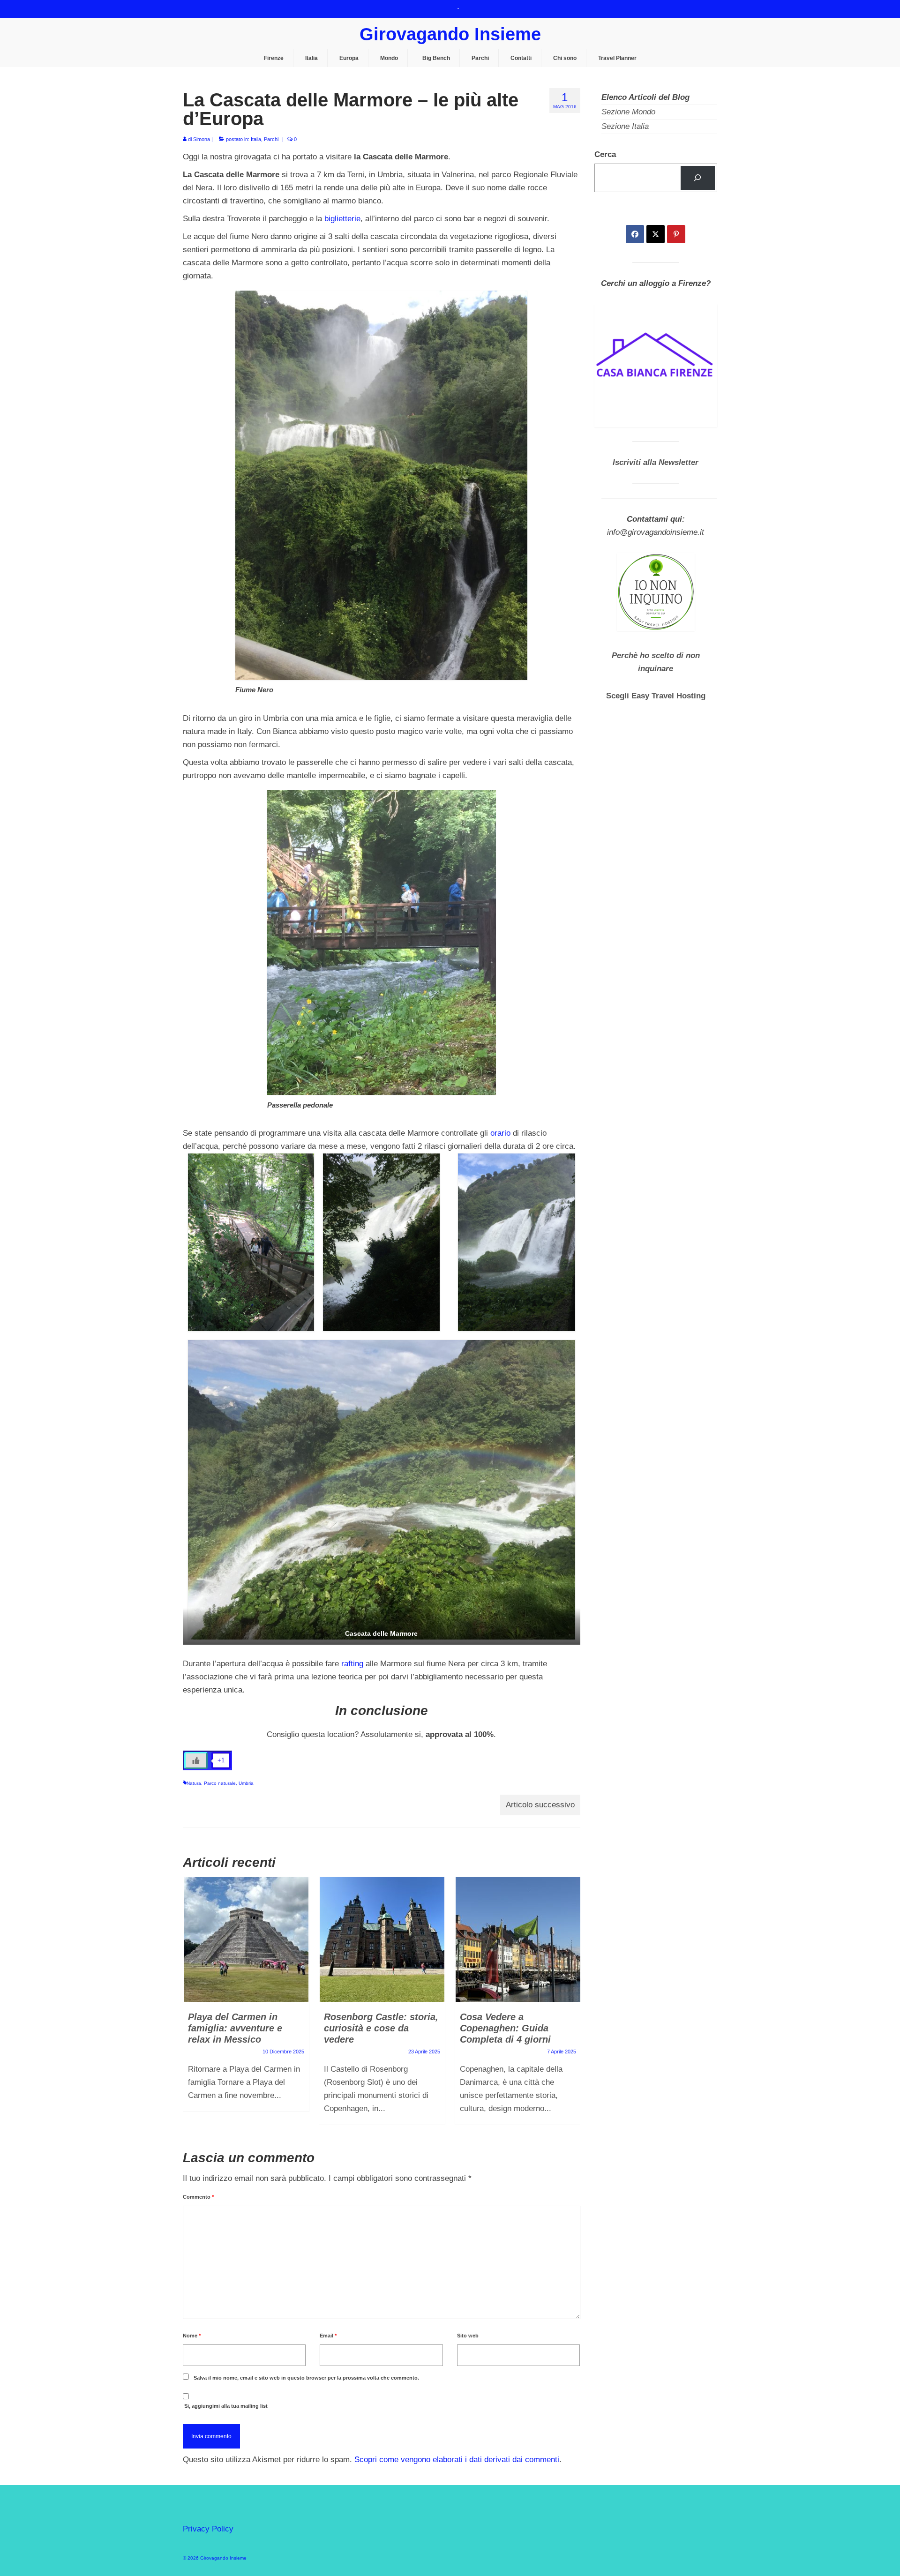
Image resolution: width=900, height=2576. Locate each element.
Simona (202, 139)
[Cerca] (698, 178)
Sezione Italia (625, 126)
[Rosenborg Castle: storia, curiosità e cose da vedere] (382, 1939)
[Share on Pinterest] (676, 234)
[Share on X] (656, 234)
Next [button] (572, 2006)
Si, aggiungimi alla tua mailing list (225, 2406)
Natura (194, 1783)
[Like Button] (196, 1760)
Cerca (605, 154)
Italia (256, 139)
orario (500, 1133)
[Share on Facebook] (635, 234)
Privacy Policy (208, 2529)
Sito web (468, 2336)
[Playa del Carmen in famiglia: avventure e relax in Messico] (246, 1939)
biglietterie (342, 219)
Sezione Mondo (628, 112)
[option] (246, 1999)
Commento (198, 2197)
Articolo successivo (540, 1805)
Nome (192, 2336)
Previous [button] (191, 2006)
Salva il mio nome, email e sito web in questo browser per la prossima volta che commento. (306, 2378)
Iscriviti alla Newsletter (656, 462)
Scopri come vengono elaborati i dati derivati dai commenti (457, 2460)
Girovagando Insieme (450, 34)
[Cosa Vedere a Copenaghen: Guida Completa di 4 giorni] (518, 1939)
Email (328, 2336)
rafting (352, 1664)
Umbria (246, 1783)
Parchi (271, 139)
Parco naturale (220, 1783)
